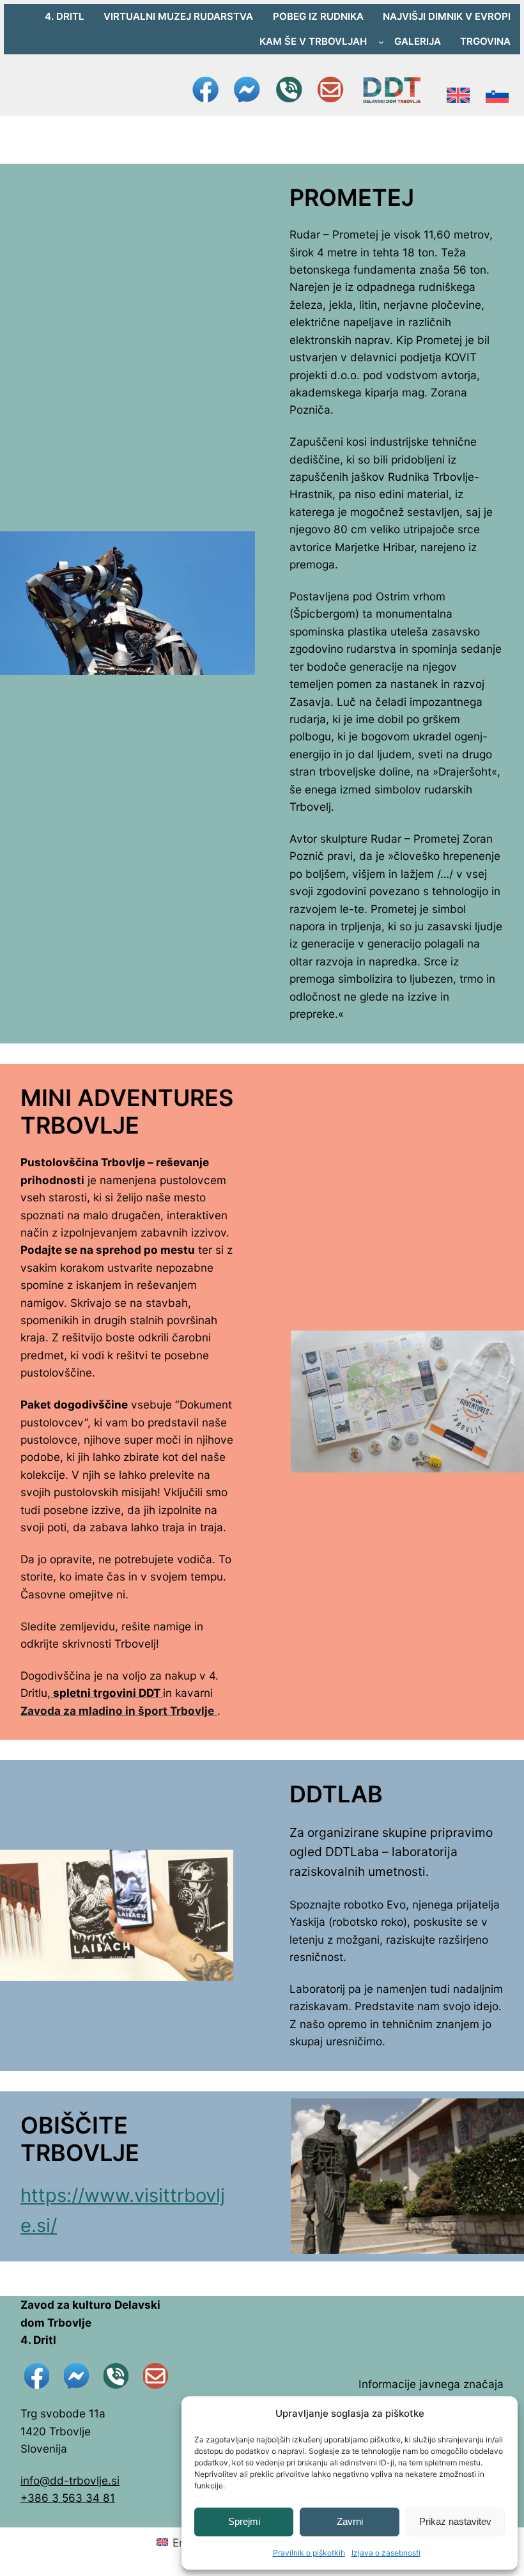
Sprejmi (244, 2521)
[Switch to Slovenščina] (497, 90)
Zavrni (350, 2521)
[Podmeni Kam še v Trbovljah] (381, 41)
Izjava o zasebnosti (386, 2553)
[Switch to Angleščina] (458, 90)
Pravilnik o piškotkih (309, 2553)
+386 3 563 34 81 (68, 2498)
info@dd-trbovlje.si (70, 2480)
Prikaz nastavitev (455, 2521)
